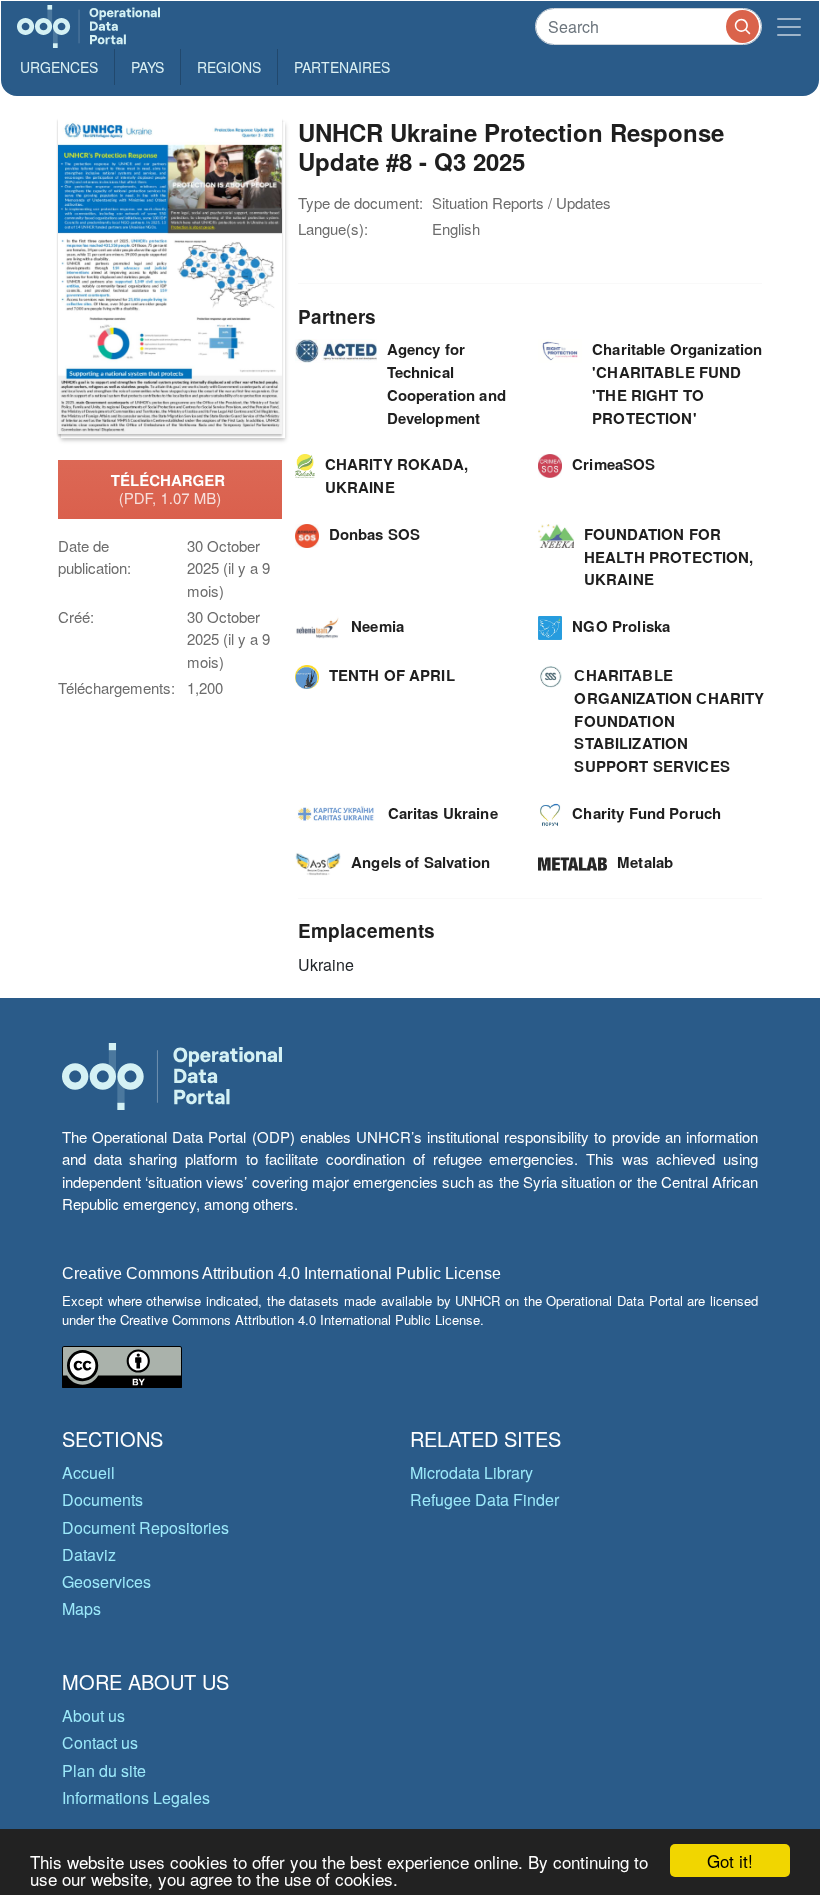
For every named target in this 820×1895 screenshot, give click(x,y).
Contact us (100, 1742)
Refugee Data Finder (484, 1499)
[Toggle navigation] (789, 26)
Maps (81, 1608)
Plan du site (104, 1770)
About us (93, 1715)
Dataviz (89, 1554)
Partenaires (342, 67)
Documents (102, 1499)
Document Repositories (145, 1527)
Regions (229, 67)
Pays (147, 67)
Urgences (59, 67)
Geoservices (106, 1581)
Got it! (730, 1860)
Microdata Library (471, 1472)
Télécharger (170, 489)
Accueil (88, 1472)
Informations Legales (136, 1797)
